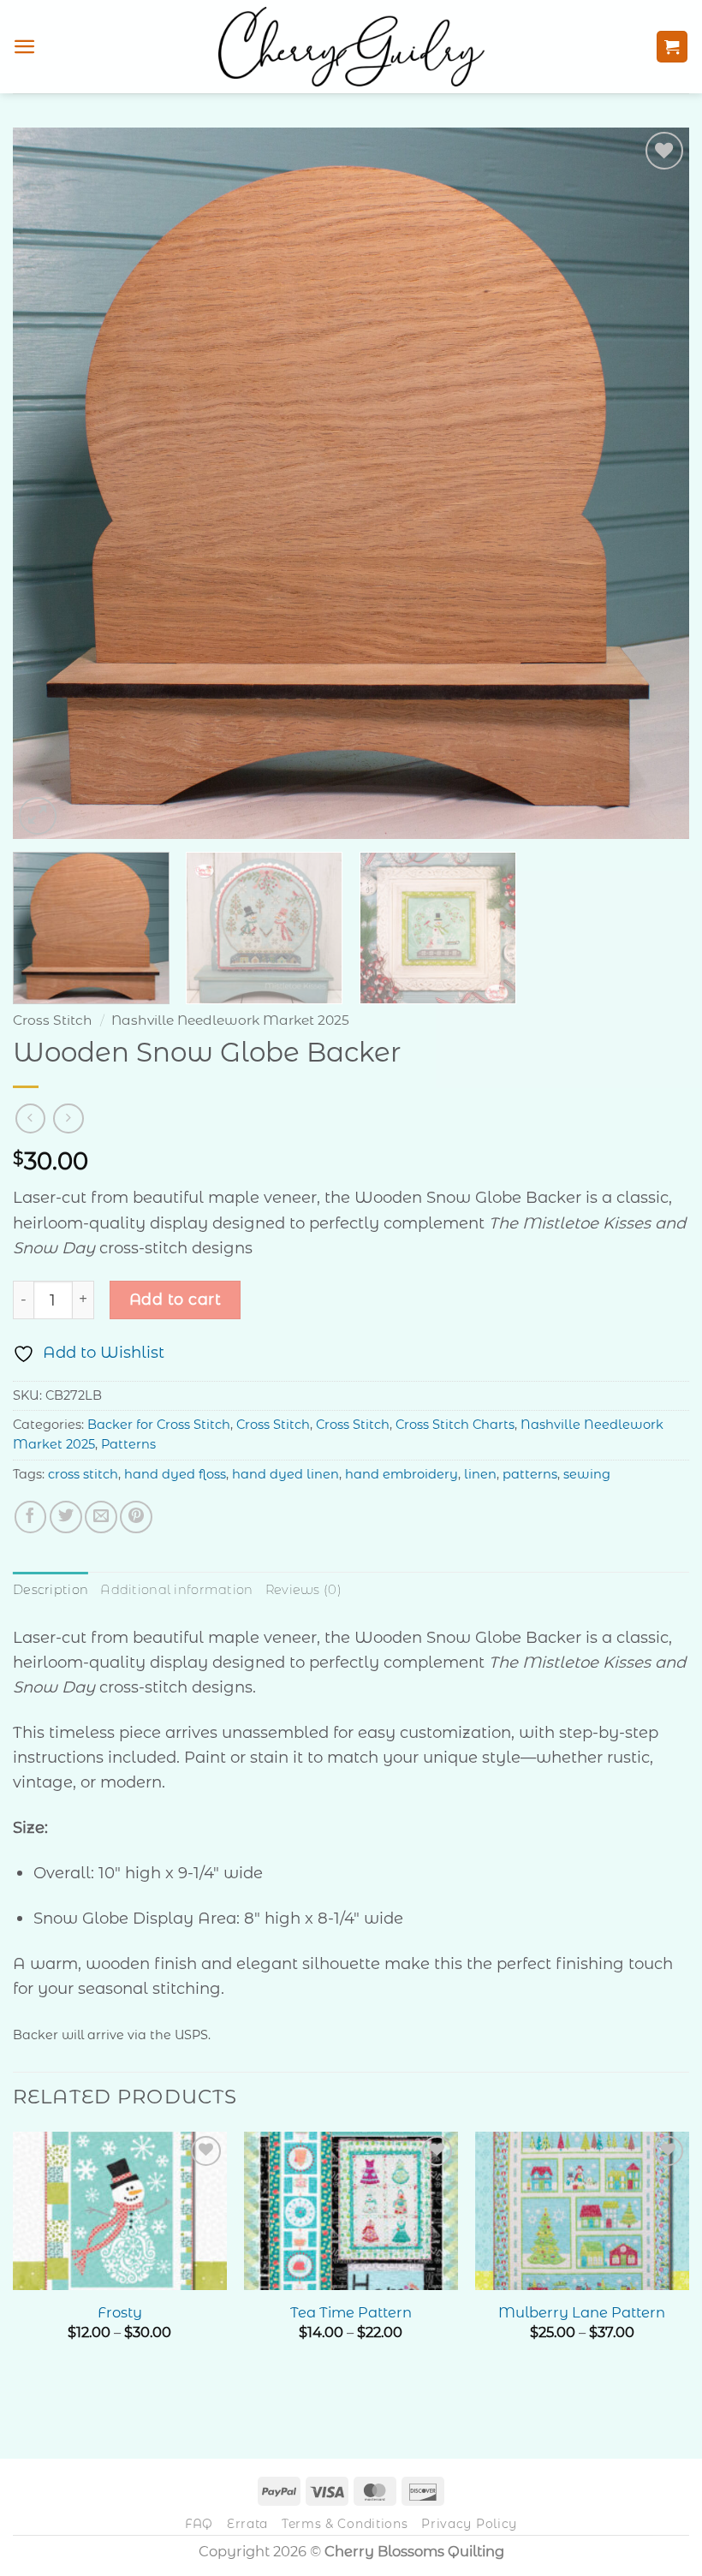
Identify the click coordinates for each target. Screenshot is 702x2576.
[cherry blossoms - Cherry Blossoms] (351, 46)
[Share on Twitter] (66, 1517)
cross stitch (83, 1474)
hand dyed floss (175, 1474)
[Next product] (30, 1118)
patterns (530, 1474)
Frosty (120, 2312)
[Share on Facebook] (31, 1517)
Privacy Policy (469, 2524)
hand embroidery (402, 1474)
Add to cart (175, 1299)
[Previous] (48, 483)
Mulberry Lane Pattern (582, 2312)
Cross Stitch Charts (455, 1425)
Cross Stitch (53, 1020)
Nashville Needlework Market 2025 (230, 1020)
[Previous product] (68, 1118)
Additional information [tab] (176, 1590)
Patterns (128, 1444)
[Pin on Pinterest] (136, 1517)
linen (480, 1474)
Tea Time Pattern (351, 2312)
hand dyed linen (286, 1474)
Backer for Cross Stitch (159, 1425)
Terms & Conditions (345, 2524)
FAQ (199, 2524)
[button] (25, 47)
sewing (587, 1474)
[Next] (654, 483)
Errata (247, 2524)
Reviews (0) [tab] (303, 1590)
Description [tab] (51, 1590)
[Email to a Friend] (101, 1517)
